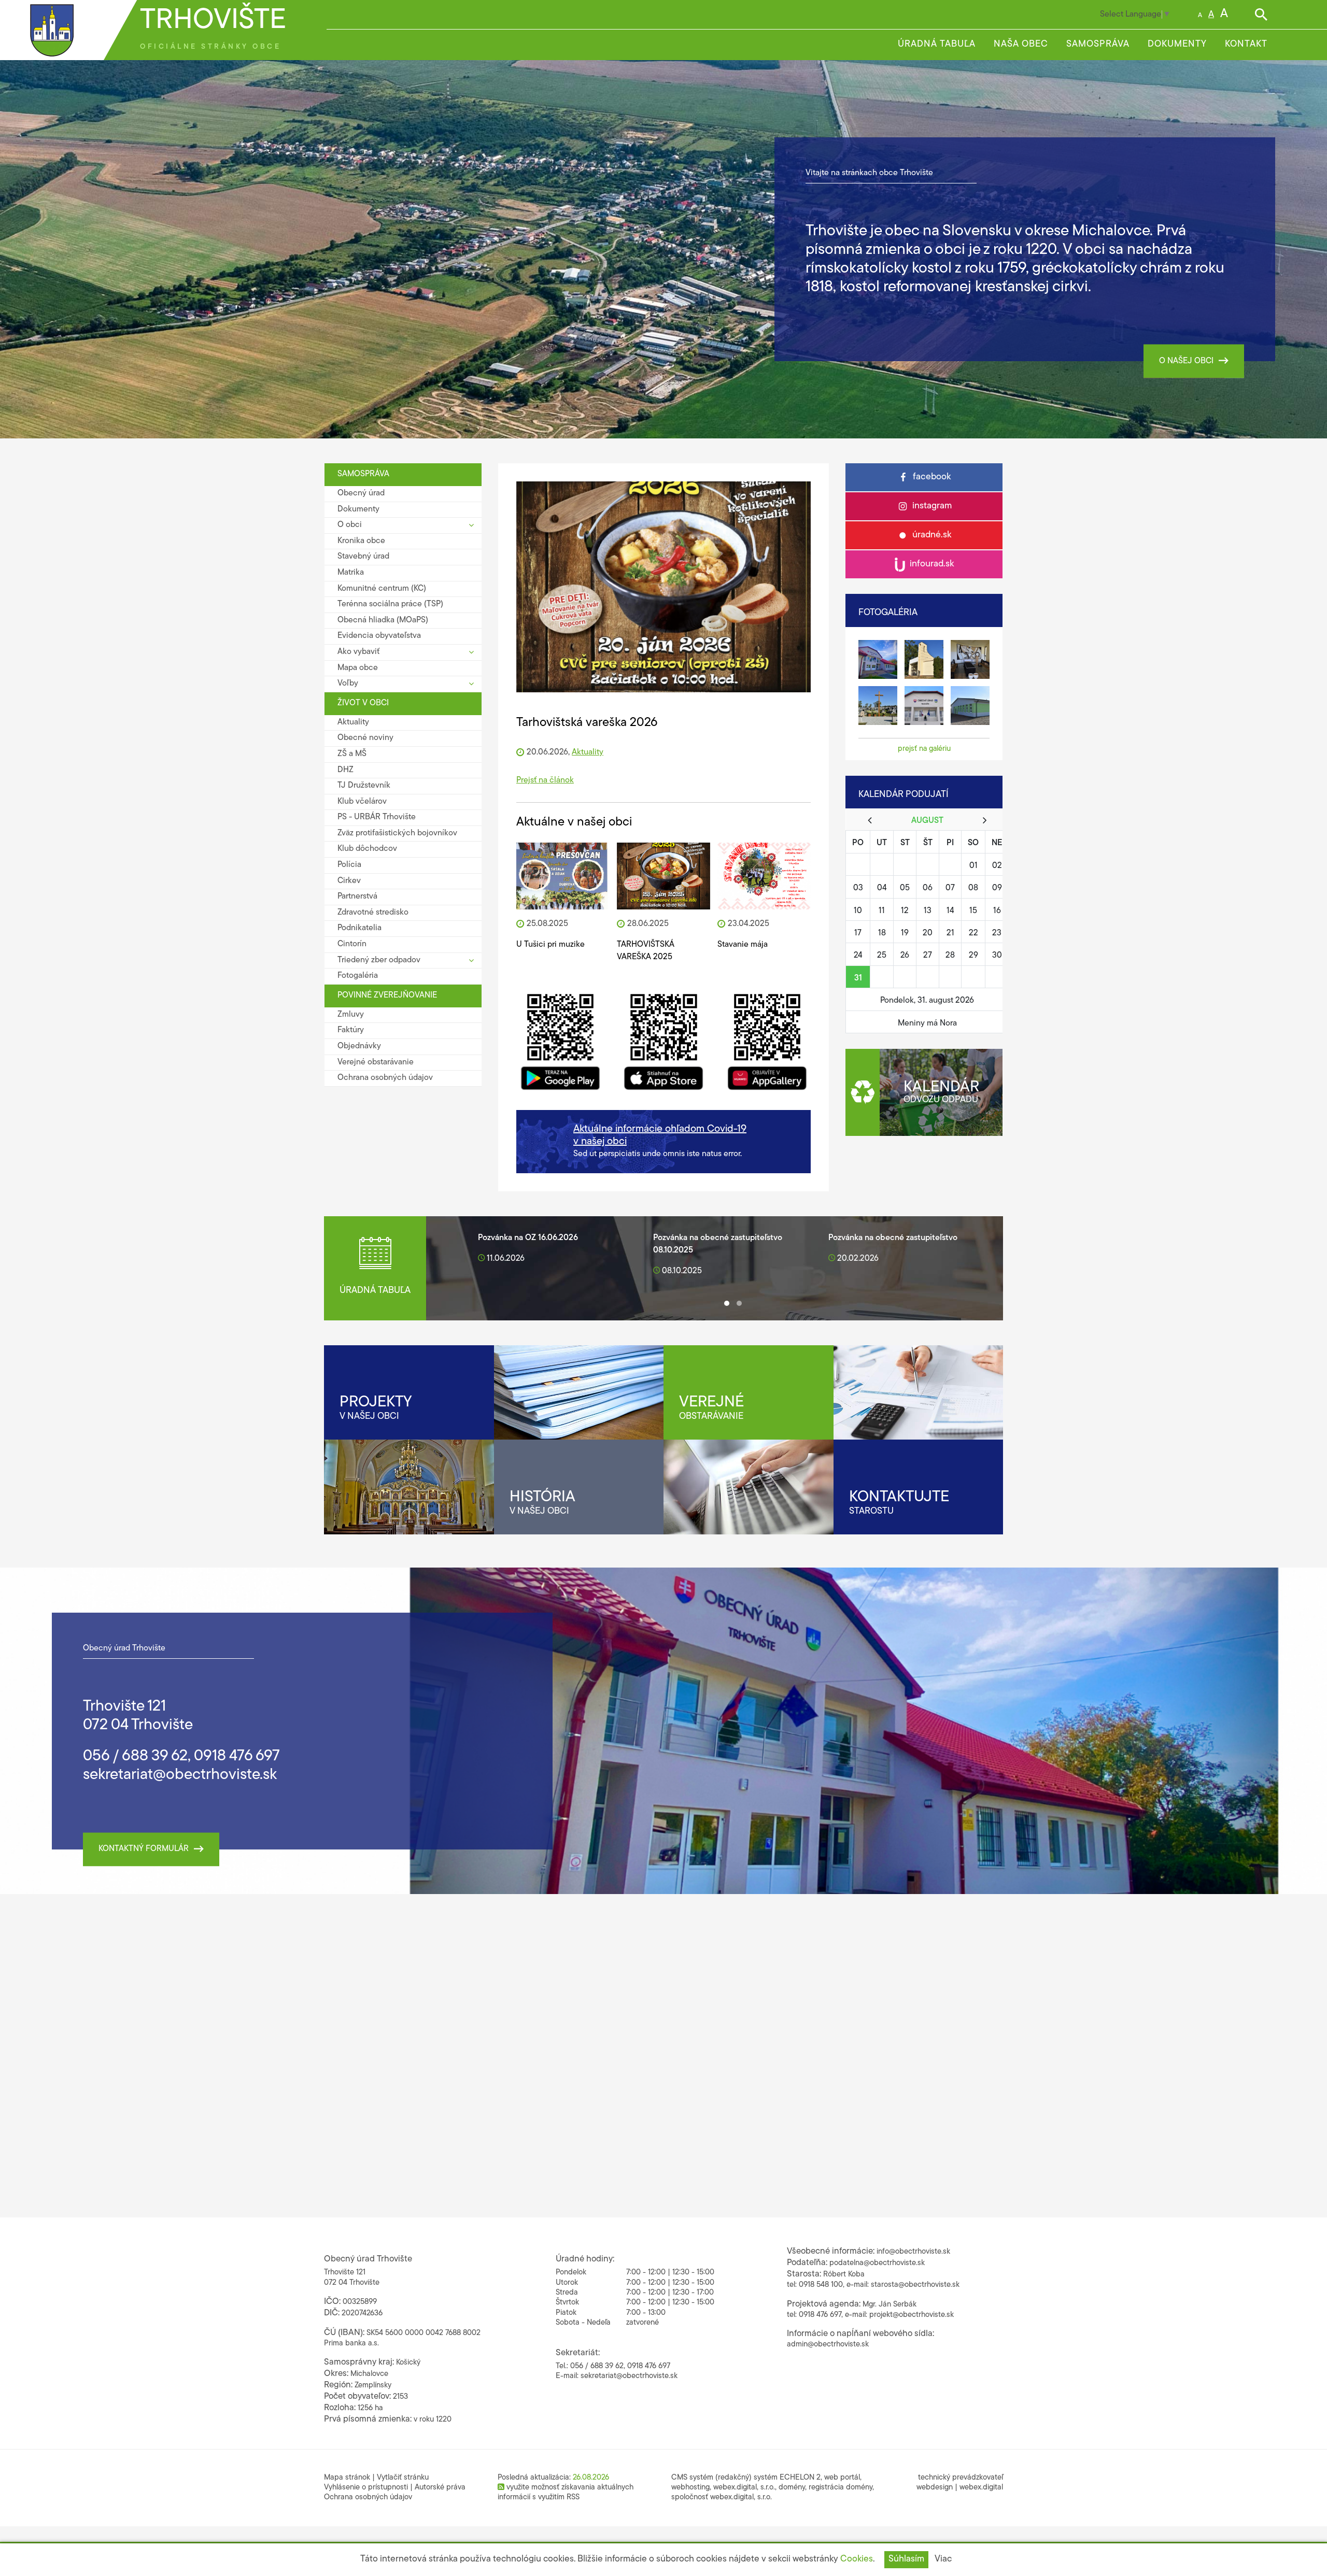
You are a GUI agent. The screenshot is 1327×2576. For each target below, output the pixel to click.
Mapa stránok (347, 2478)
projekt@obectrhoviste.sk (912, 2315)
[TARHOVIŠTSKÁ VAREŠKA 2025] (663, 876)
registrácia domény (841, 2488)
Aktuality (588, 752)
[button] (727, 1303)
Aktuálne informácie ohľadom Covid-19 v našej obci (660, 1135)
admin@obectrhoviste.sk (828, 2345)
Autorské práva (440, 2488)
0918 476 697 (237, 1756)
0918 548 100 (821, 2285)
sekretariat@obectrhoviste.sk (180, 1775)
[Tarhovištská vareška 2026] (663, 587)
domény (792, 2488)
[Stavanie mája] (764, 876)
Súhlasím (906, 2559)
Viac (943, 2559)
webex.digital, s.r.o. (744, 2488)
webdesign (935, 2488)
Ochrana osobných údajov (368, 2497)
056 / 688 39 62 (135, 1756)
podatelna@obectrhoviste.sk (877, 2263)
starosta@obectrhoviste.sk (915, 2285)
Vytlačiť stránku (403, 2478)
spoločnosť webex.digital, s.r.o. (722, 2497)
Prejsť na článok (545, 780)
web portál (842, 2478)
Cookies (857, 2559)
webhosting (690, 2488)
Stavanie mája (743, 945)
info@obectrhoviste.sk (913, 2252)
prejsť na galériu (924, 749)
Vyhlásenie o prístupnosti (366, 2488)
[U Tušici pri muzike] (563, 876)
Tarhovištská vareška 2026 (587, 723)
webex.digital (981, 2488)
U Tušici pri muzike (550, 945)
